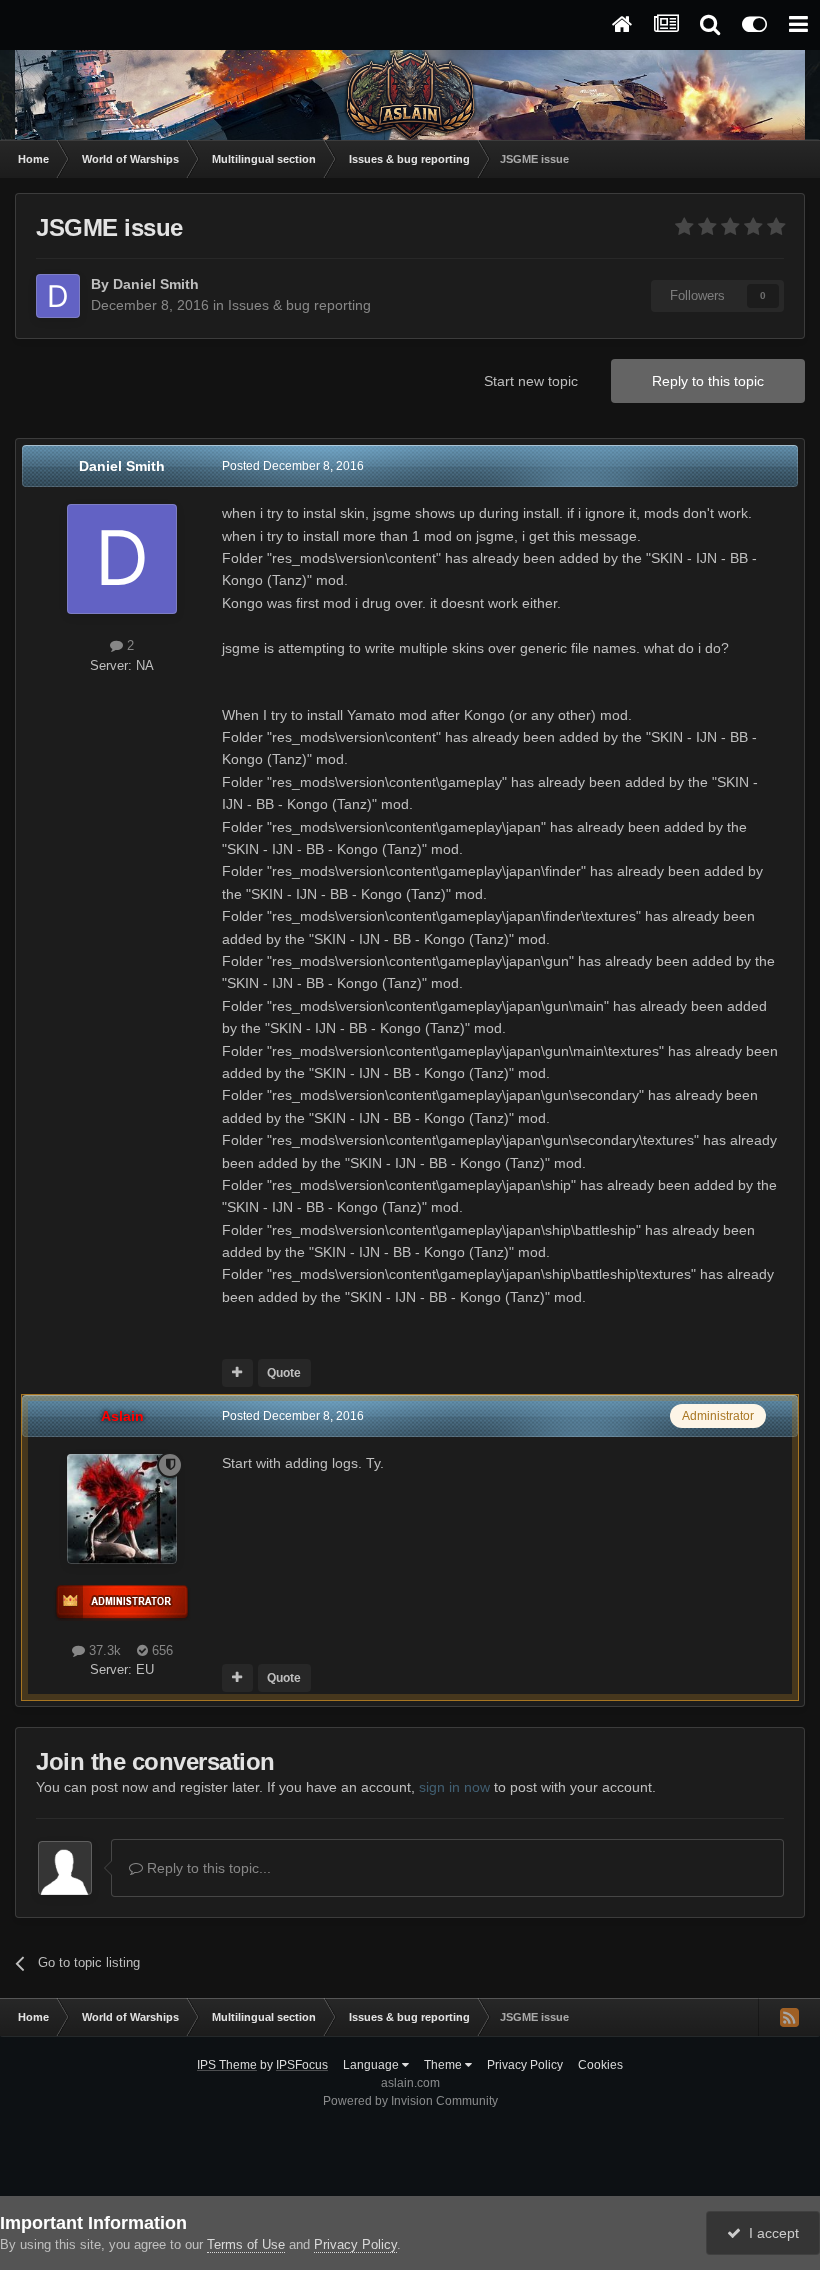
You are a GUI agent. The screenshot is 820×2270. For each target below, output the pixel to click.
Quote (284, 1373)
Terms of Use (246, 2244)
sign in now (454, 1787)
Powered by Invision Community (410, 2101)
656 (160, 1650)
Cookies (600, 2065)
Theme (444, 2065)
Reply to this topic (708, 381)
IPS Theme (227, 2065)
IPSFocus (302, 2065)
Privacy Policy (525, 2065)
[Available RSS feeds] (789, 2017)
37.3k (103, 1650)
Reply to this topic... (207, 1868)
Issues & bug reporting (299, 305)
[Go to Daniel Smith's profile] (58, 296)
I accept (770, 2233)
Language (372, 2065)
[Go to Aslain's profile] (122, 1509)
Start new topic (531, 381)
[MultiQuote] (237, 1373)
